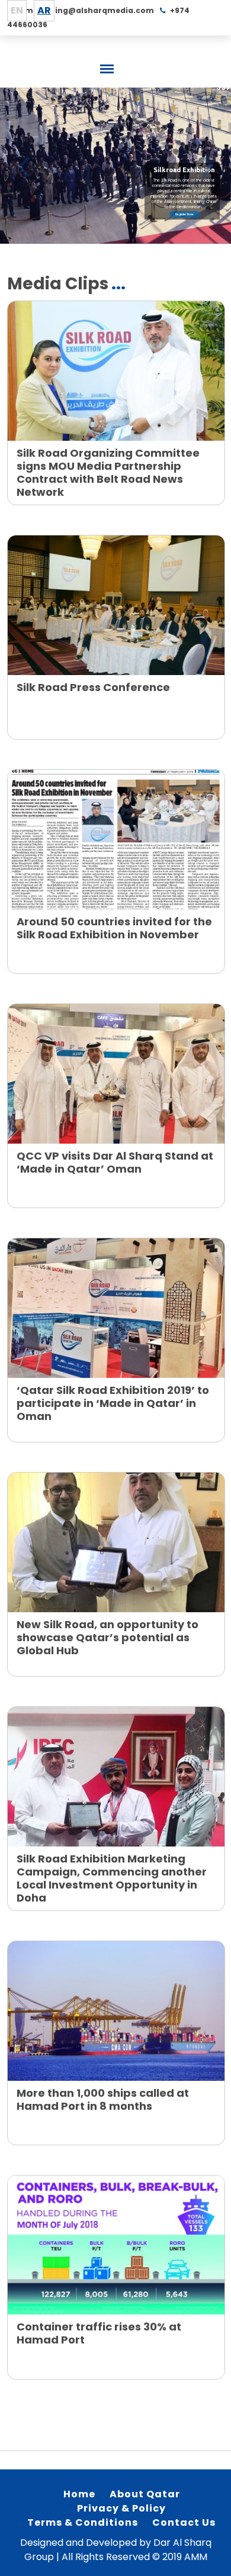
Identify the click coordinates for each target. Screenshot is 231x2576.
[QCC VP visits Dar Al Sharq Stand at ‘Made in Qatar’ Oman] (116, 1074)
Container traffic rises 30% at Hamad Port (99, 2333)
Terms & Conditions (83, 2522)
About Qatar (145, 2494)
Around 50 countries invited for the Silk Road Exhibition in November (114, 928)
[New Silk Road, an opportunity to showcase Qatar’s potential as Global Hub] (116, 1542)
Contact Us (184, 2522)
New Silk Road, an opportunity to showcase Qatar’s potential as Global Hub (108, 1637)
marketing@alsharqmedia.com (89, 10)
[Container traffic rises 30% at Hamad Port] (116, 2245)
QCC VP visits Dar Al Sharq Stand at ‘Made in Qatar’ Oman (115, 1162)
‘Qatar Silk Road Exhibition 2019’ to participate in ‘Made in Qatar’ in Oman (113, 1403)
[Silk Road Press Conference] (116, 605)
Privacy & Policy (121, 2508)
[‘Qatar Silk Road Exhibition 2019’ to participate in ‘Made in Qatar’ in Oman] (116, 1308)
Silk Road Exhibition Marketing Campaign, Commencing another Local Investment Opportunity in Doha (112, 1878)
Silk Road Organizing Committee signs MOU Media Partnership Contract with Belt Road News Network (108, 472)
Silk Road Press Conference (93, 687)
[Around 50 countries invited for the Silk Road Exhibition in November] (116, 840)
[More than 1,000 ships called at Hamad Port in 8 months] (116, 2011)
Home (79, 2494)
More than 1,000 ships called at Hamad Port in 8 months (103, 2099)
